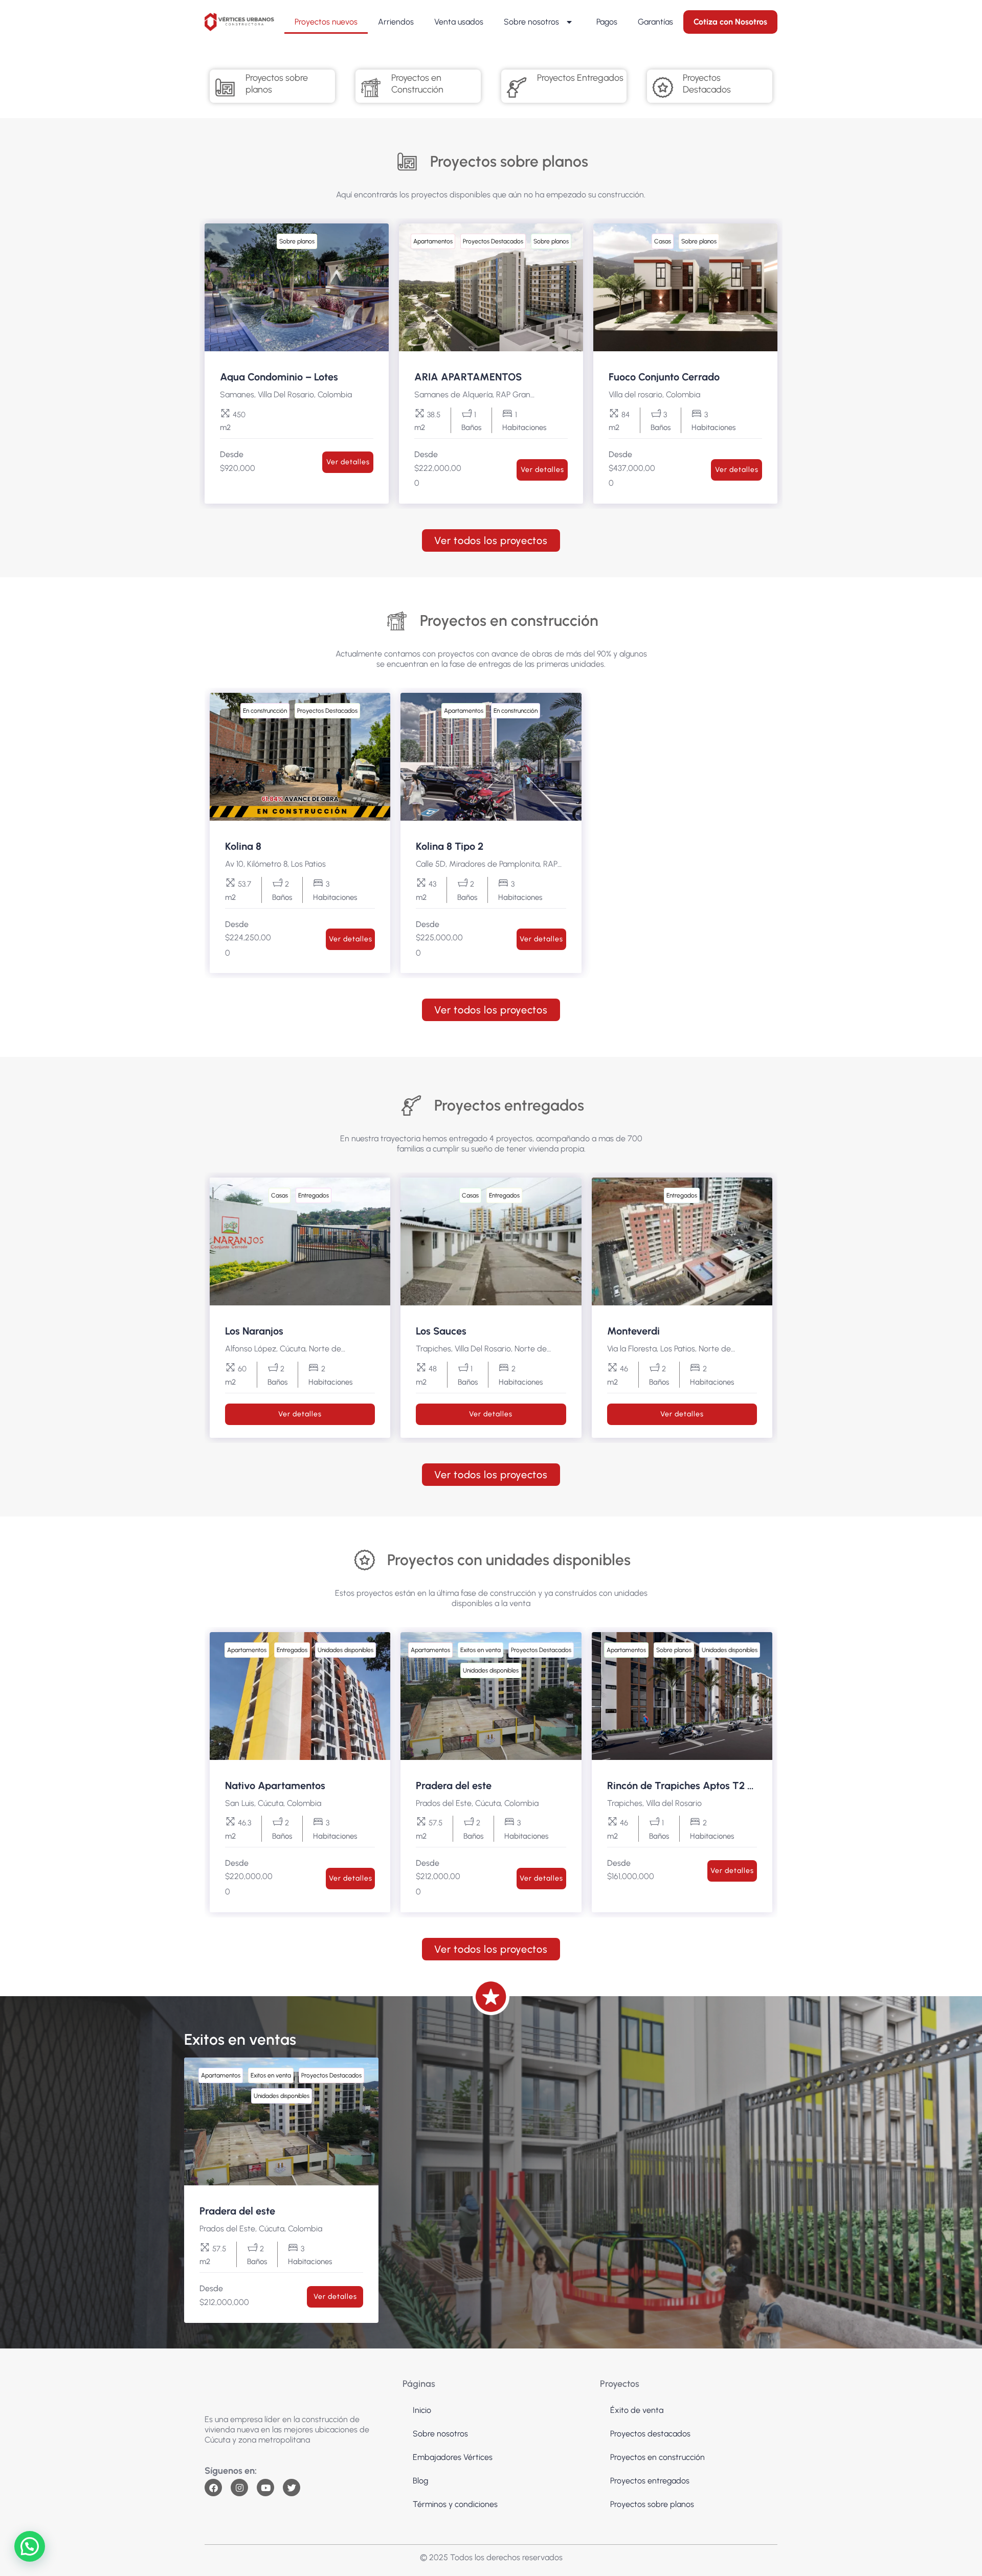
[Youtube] (265, 2488)
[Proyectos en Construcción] (371, 87)
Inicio (422, 2410)
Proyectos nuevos (326, 22)
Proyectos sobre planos (652, 2504)
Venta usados (459, 22)
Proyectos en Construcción (417, 84)
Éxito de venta (637, 2410)
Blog (420, 2481)
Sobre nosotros (531, 22)
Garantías (655, 22)
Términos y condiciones (455, 2504)
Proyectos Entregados (580, 78)
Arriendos (396, 22)
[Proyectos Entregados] (517, 87)
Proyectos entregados (650, 2481)
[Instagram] (239, 2488)
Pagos (607, 22)
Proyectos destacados (650, 2434)
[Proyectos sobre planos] (225, 87)
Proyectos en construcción (657, 2457)
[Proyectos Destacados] (662, 87)
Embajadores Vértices (453, 2457)
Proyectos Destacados (707, 84)
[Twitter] (292, 2488)
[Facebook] (213, 2488)
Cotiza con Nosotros (730, 22)
